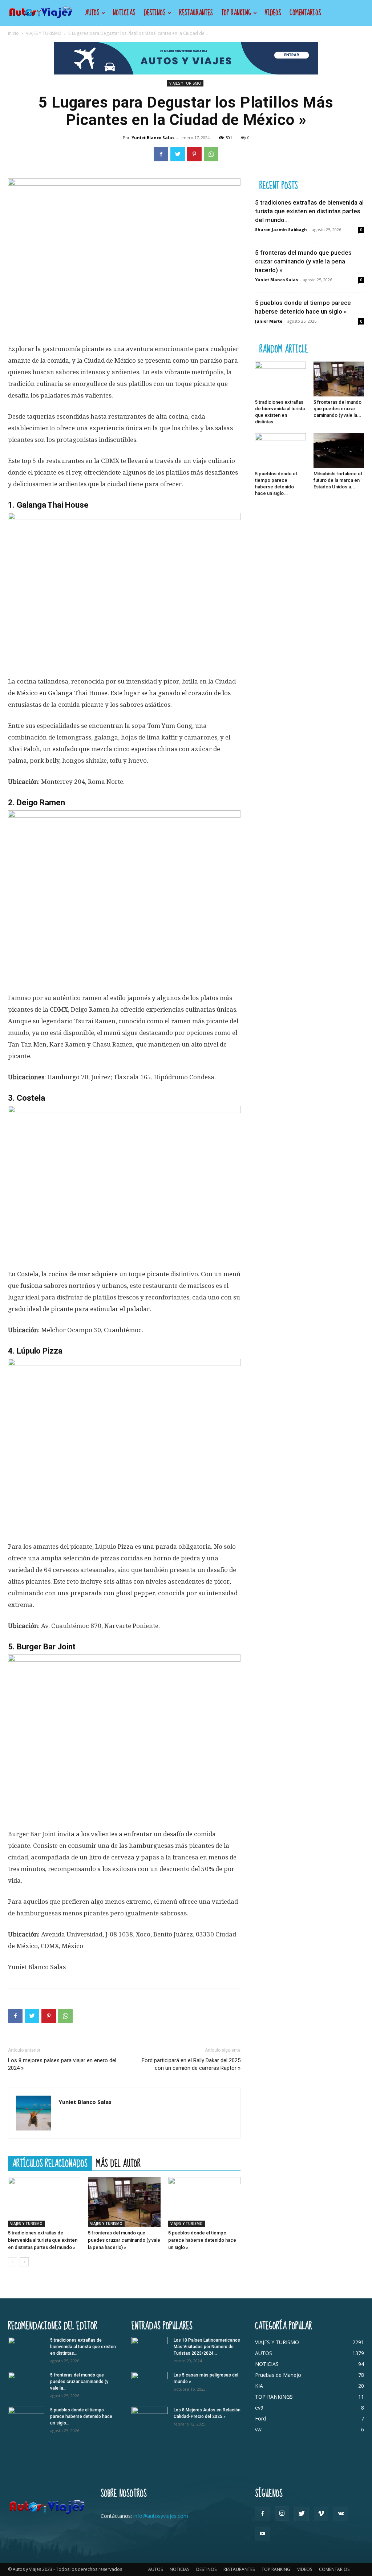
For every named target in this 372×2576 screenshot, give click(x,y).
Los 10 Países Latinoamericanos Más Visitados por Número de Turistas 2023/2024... (207, 2347)
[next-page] (24, 2262)
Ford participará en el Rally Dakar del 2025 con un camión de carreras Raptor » (191, 2064)
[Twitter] (178, 154)
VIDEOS (273, 13)
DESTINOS (155, 13)
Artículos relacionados (50, 2163)
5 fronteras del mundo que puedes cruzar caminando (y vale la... (337, 409)
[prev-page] (13, 2262)
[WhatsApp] (211, 154)
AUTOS (92, 13)
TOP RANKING (236, 13)
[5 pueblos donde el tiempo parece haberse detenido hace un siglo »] (204, 2202)
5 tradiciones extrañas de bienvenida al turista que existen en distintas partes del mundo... (309, 211)
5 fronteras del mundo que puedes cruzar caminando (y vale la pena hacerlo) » (124, 2240)
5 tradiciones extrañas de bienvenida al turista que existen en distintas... (83, 2347)
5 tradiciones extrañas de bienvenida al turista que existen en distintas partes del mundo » (43, 2240)
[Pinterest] (194, 154)
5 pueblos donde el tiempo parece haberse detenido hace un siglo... (81, 2416)
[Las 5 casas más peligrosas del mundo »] (150, 2384)
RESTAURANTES (196, 13)
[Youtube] (262, 2534)
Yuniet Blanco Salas (153, 138)
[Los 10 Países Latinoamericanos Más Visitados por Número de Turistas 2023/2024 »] (150, 2350)
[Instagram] (282, 2513)
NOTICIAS (124, 13)
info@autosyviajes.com (161, 2516)
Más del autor (118, 2163)
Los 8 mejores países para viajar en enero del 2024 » (62, 2064)
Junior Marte (269, 321)
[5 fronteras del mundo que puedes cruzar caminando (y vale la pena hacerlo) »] (124, 2202)
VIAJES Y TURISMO (44, 33)
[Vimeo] (321, 2514)
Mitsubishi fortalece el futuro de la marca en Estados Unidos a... (338, 480)
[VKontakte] (341, 2514)
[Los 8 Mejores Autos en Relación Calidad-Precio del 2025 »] (150, 2419)
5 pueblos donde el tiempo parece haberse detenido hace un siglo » (202, 2240)
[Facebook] (161, 154)
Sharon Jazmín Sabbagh (281, 229)
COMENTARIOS (305, 13)
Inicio (13, 33)
